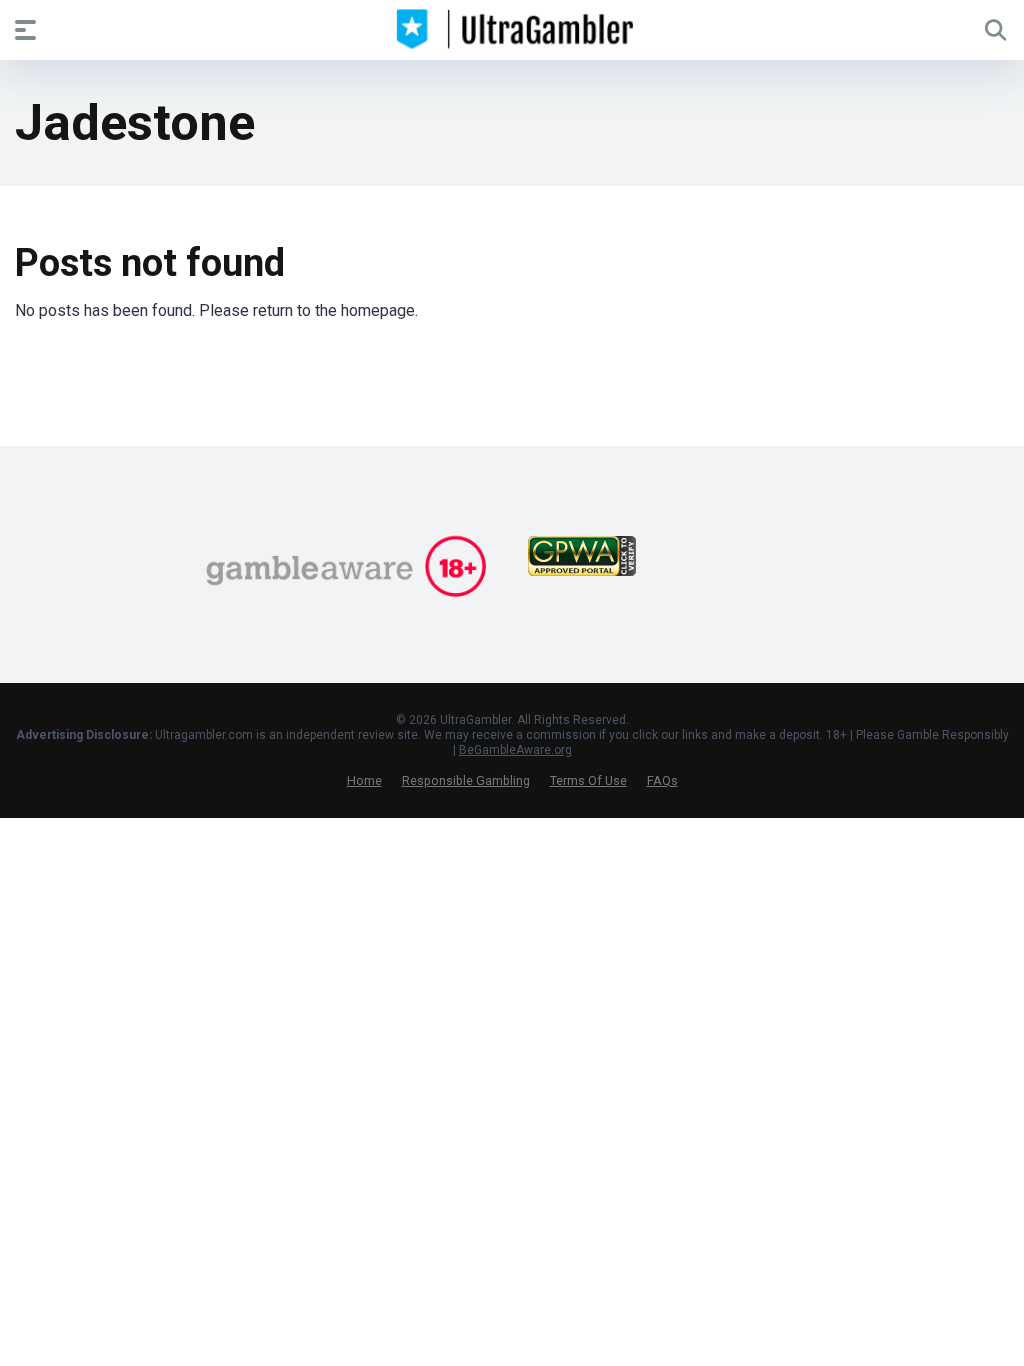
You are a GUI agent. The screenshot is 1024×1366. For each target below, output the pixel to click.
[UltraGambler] (512, 29)
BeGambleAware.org (515, 750)
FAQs (662, 780)
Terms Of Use (588, 780)
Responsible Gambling (466, 780)
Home (364, 780)
